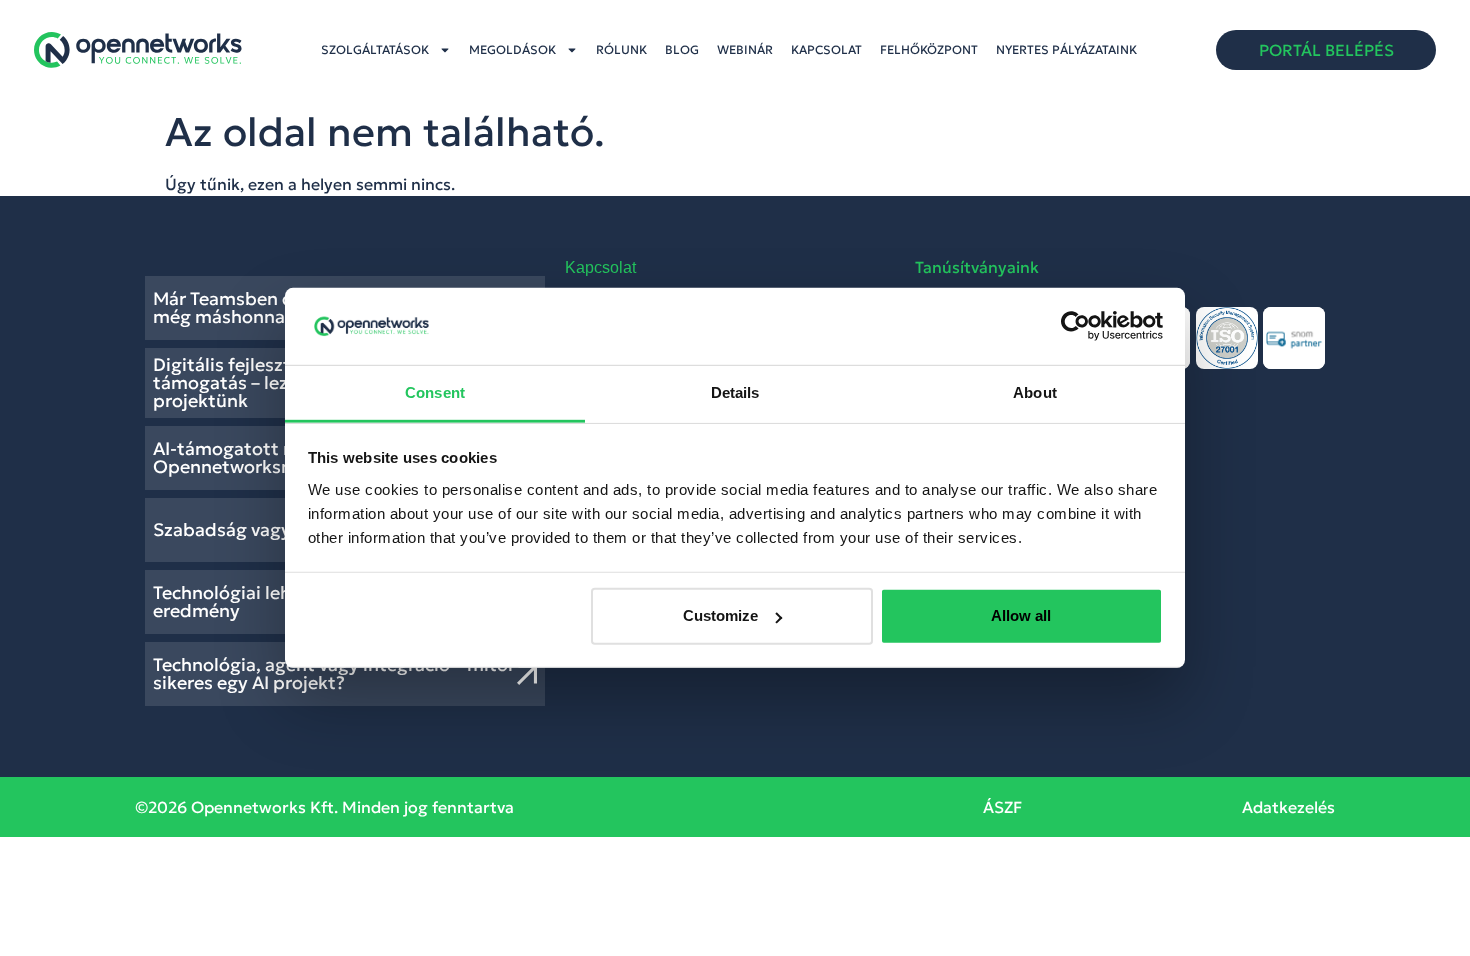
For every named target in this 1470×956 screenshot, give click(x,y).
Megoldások (512, 49)
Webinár (745, 49)
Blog (682, 49)
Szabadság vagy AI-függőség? (281, 529)
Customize (720, 615)
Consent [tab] (435, 392)
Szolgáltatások (375, 49)
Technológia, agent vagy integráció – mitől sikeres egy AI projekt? (333, 673)
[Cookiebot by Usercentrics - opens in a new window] (1075, 326)
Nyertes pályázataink (1066, 49)
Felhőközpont (929, 49)
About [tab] (1035, 392)
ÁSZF (1002, 807)
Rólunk (621, 49)
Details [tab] (735, 392)
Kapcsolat (826, 49)
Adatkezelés (1288, 807)
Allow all (1021, 615)
